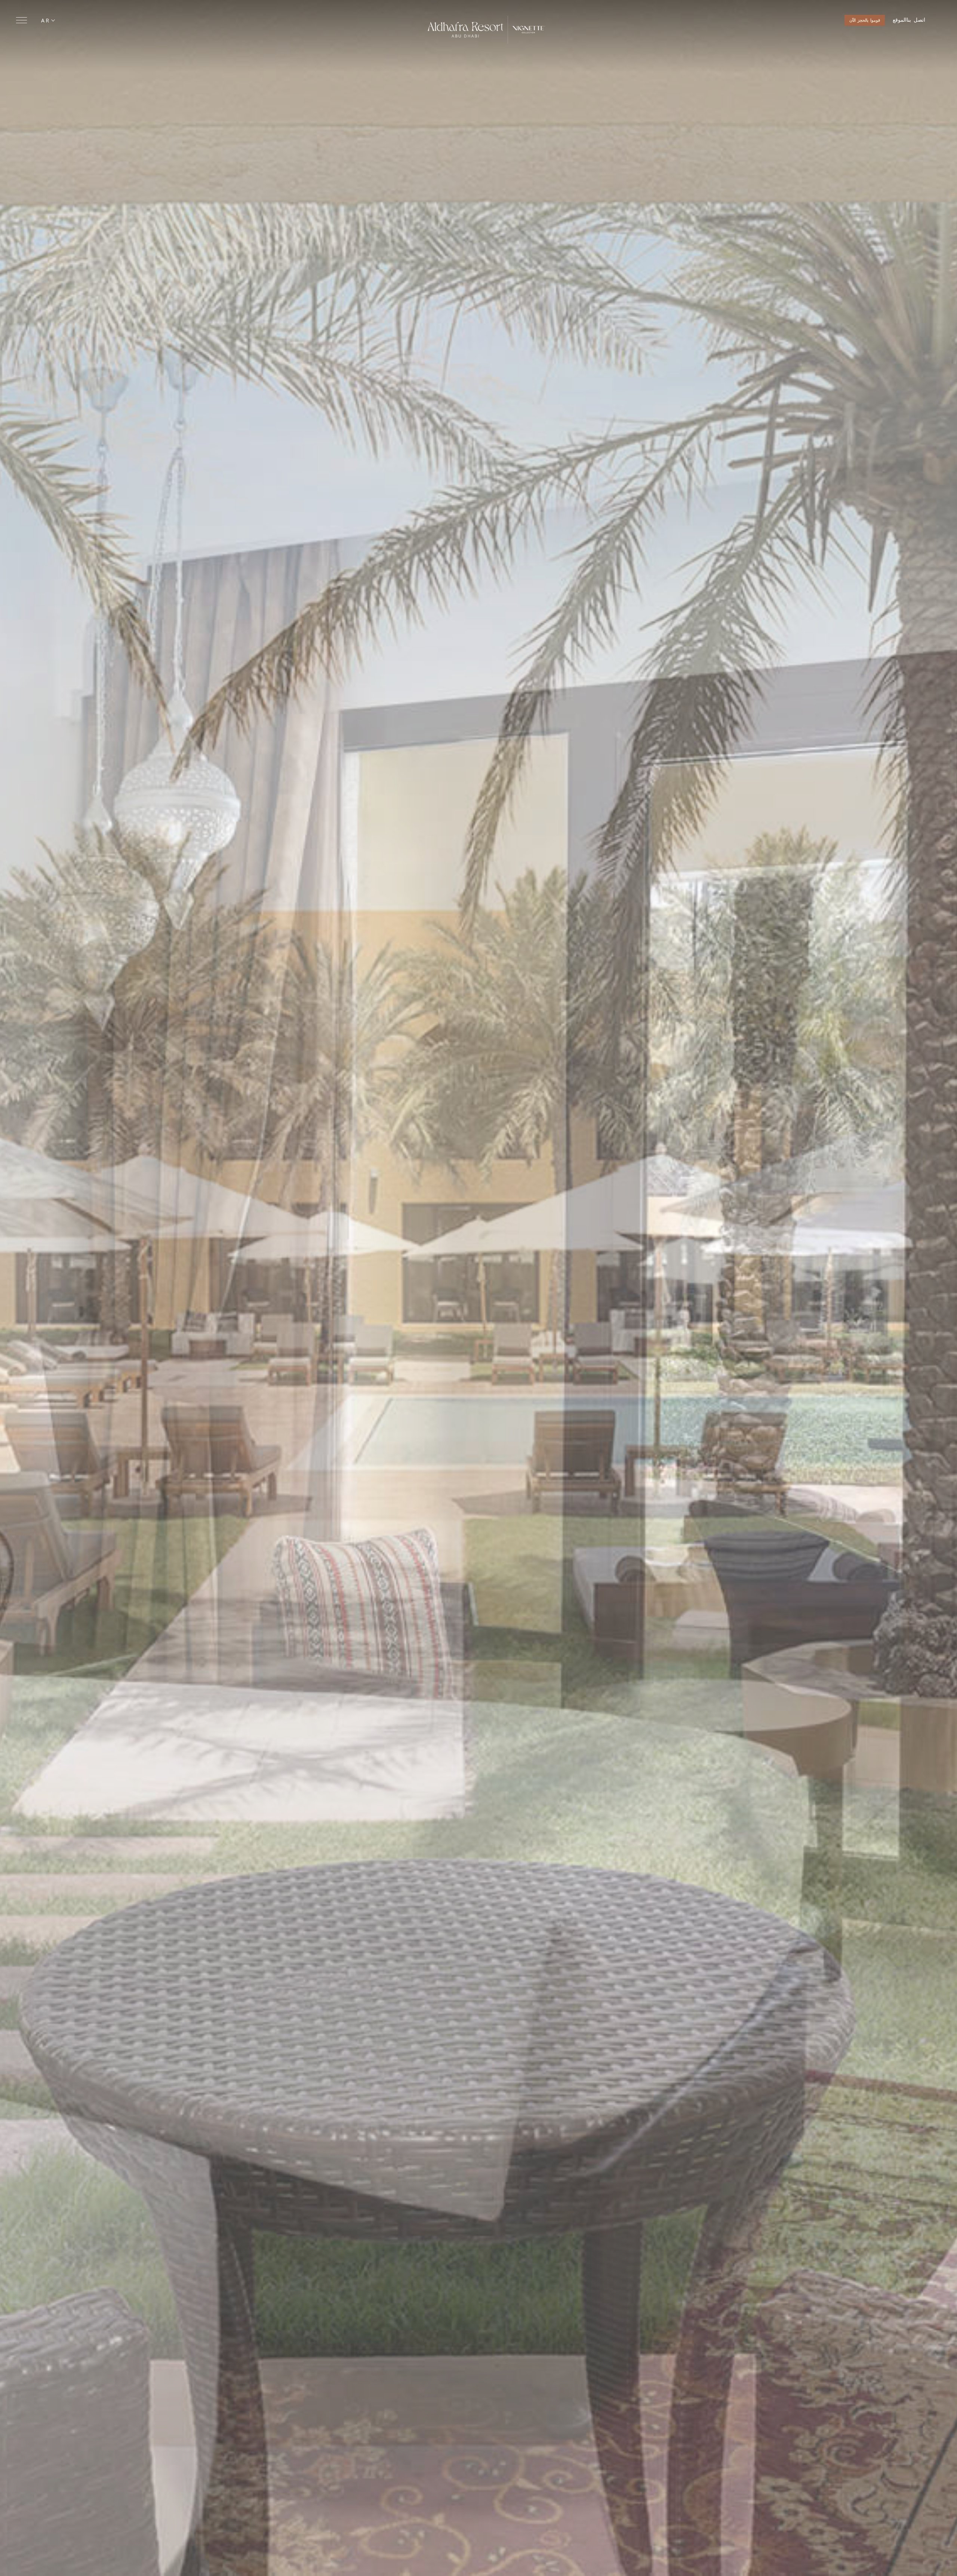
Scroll (478, 2564)
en (49, 30)
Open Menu (21, 20)
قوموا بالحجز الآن (865, 20)
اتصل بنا (916, 20)
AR (46, 20)
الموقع (900, 20)
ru (49, 39)
